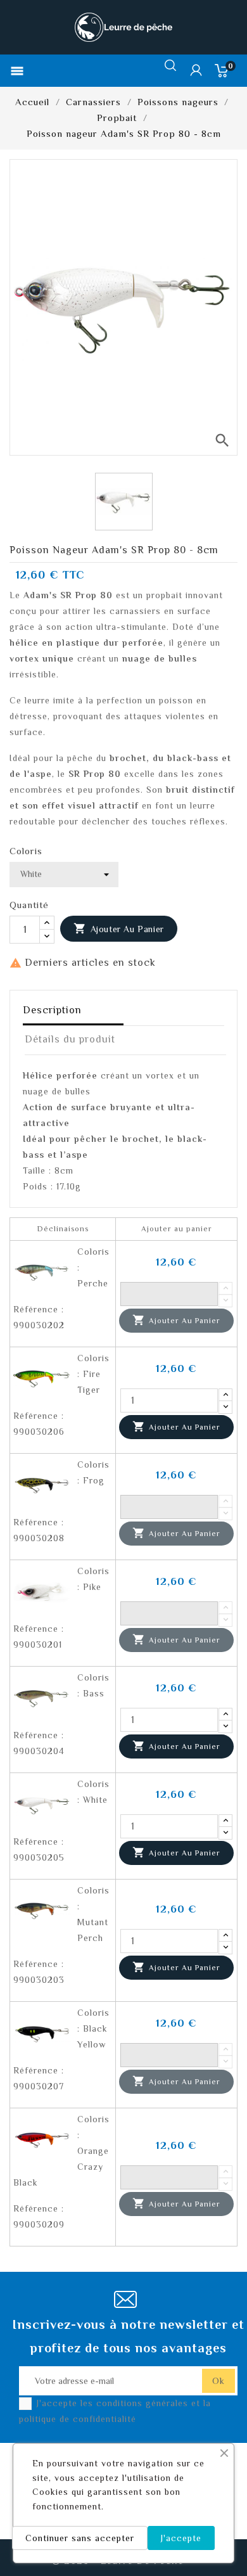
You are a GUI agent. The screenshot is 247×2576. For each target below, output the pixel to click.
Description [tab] (52, 1010)
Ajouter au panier (119, 928)
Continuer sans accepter (80, 2538)
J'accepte (181, 2538)
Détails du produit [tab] (70, 1039)
